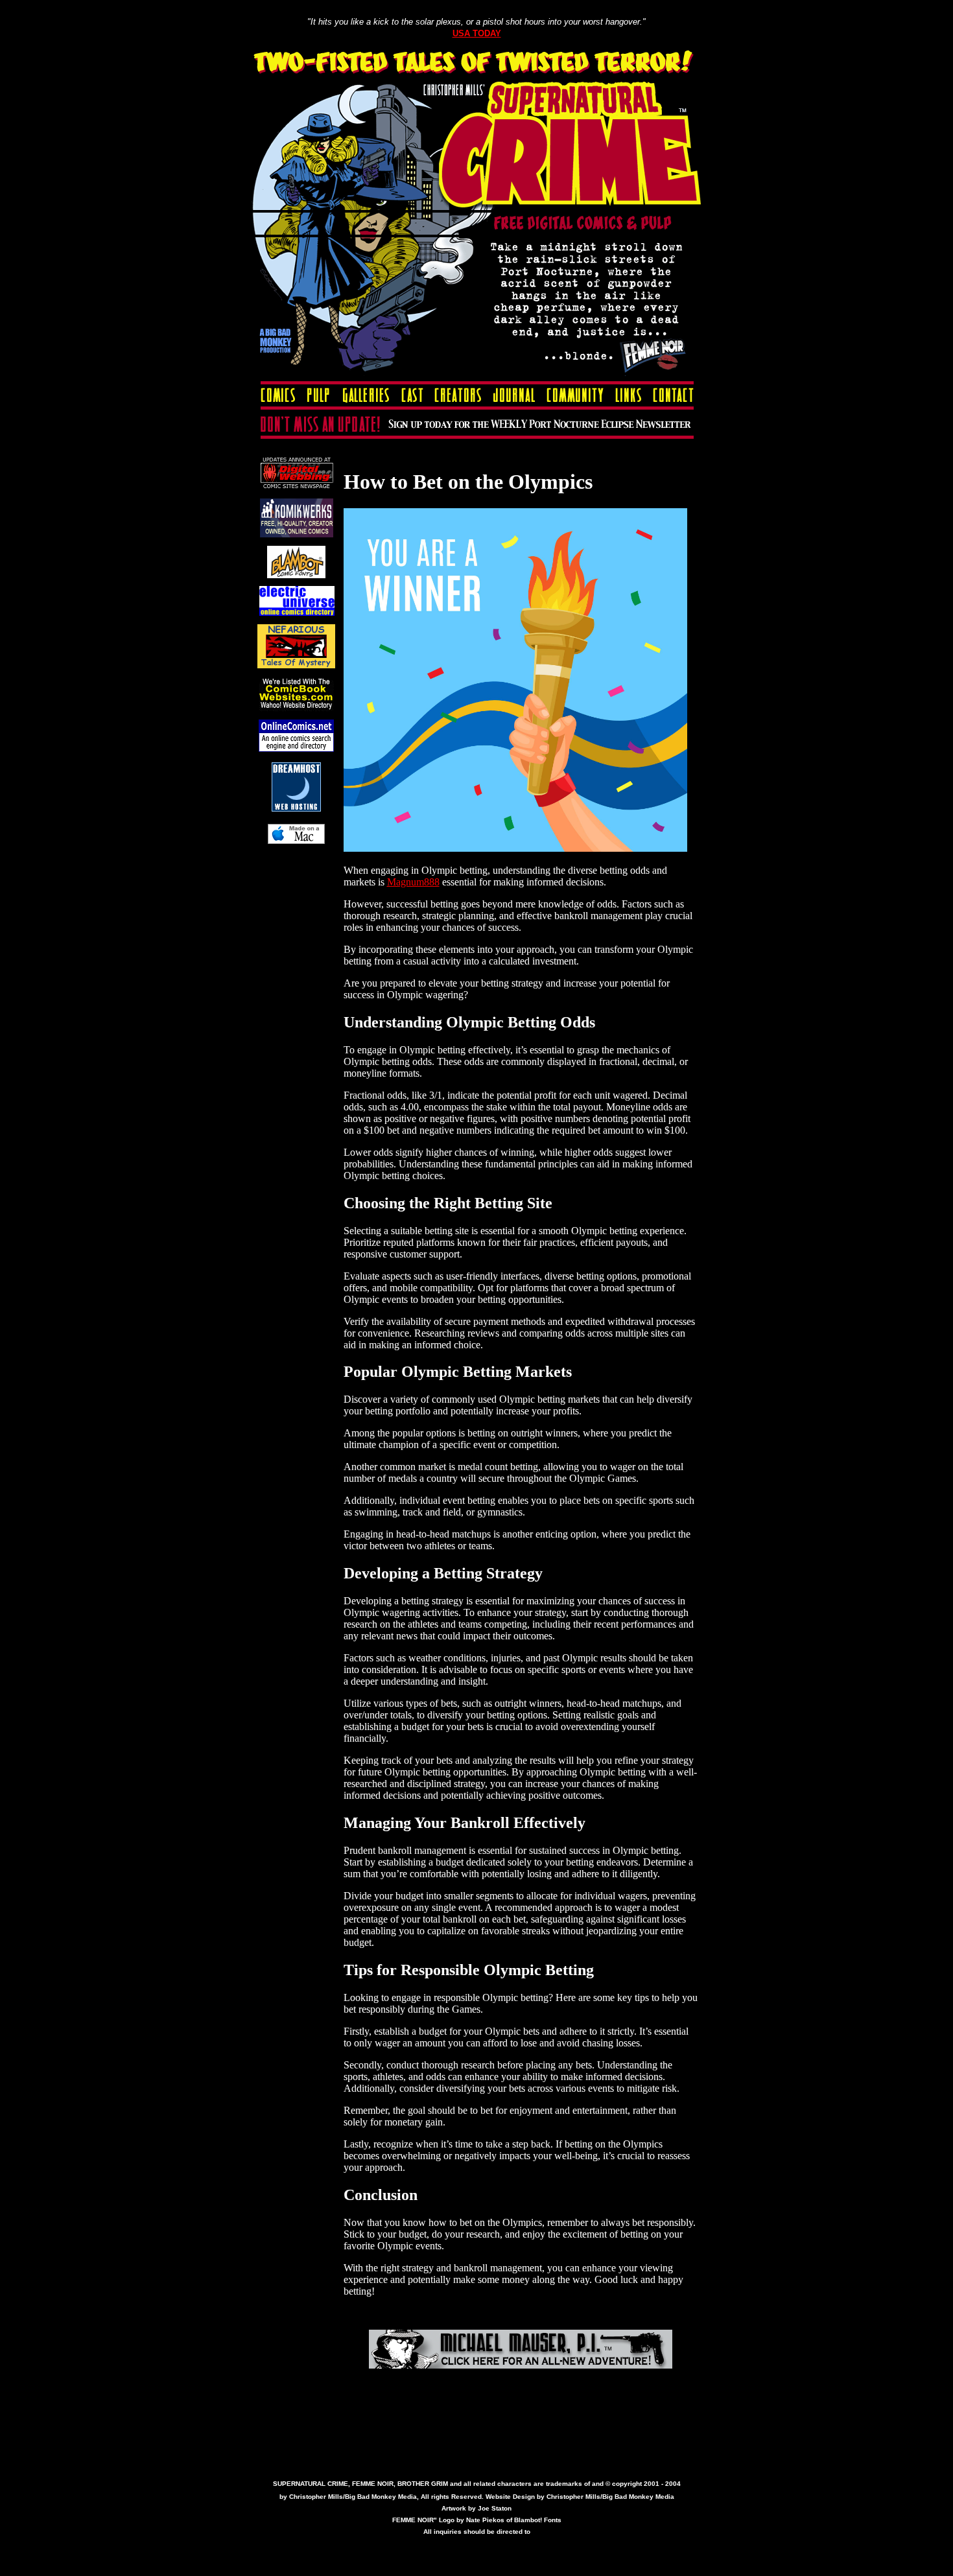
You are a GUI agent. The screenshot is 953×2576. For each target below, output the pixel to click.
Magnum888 (413, 882)
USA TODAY (477, 33)
